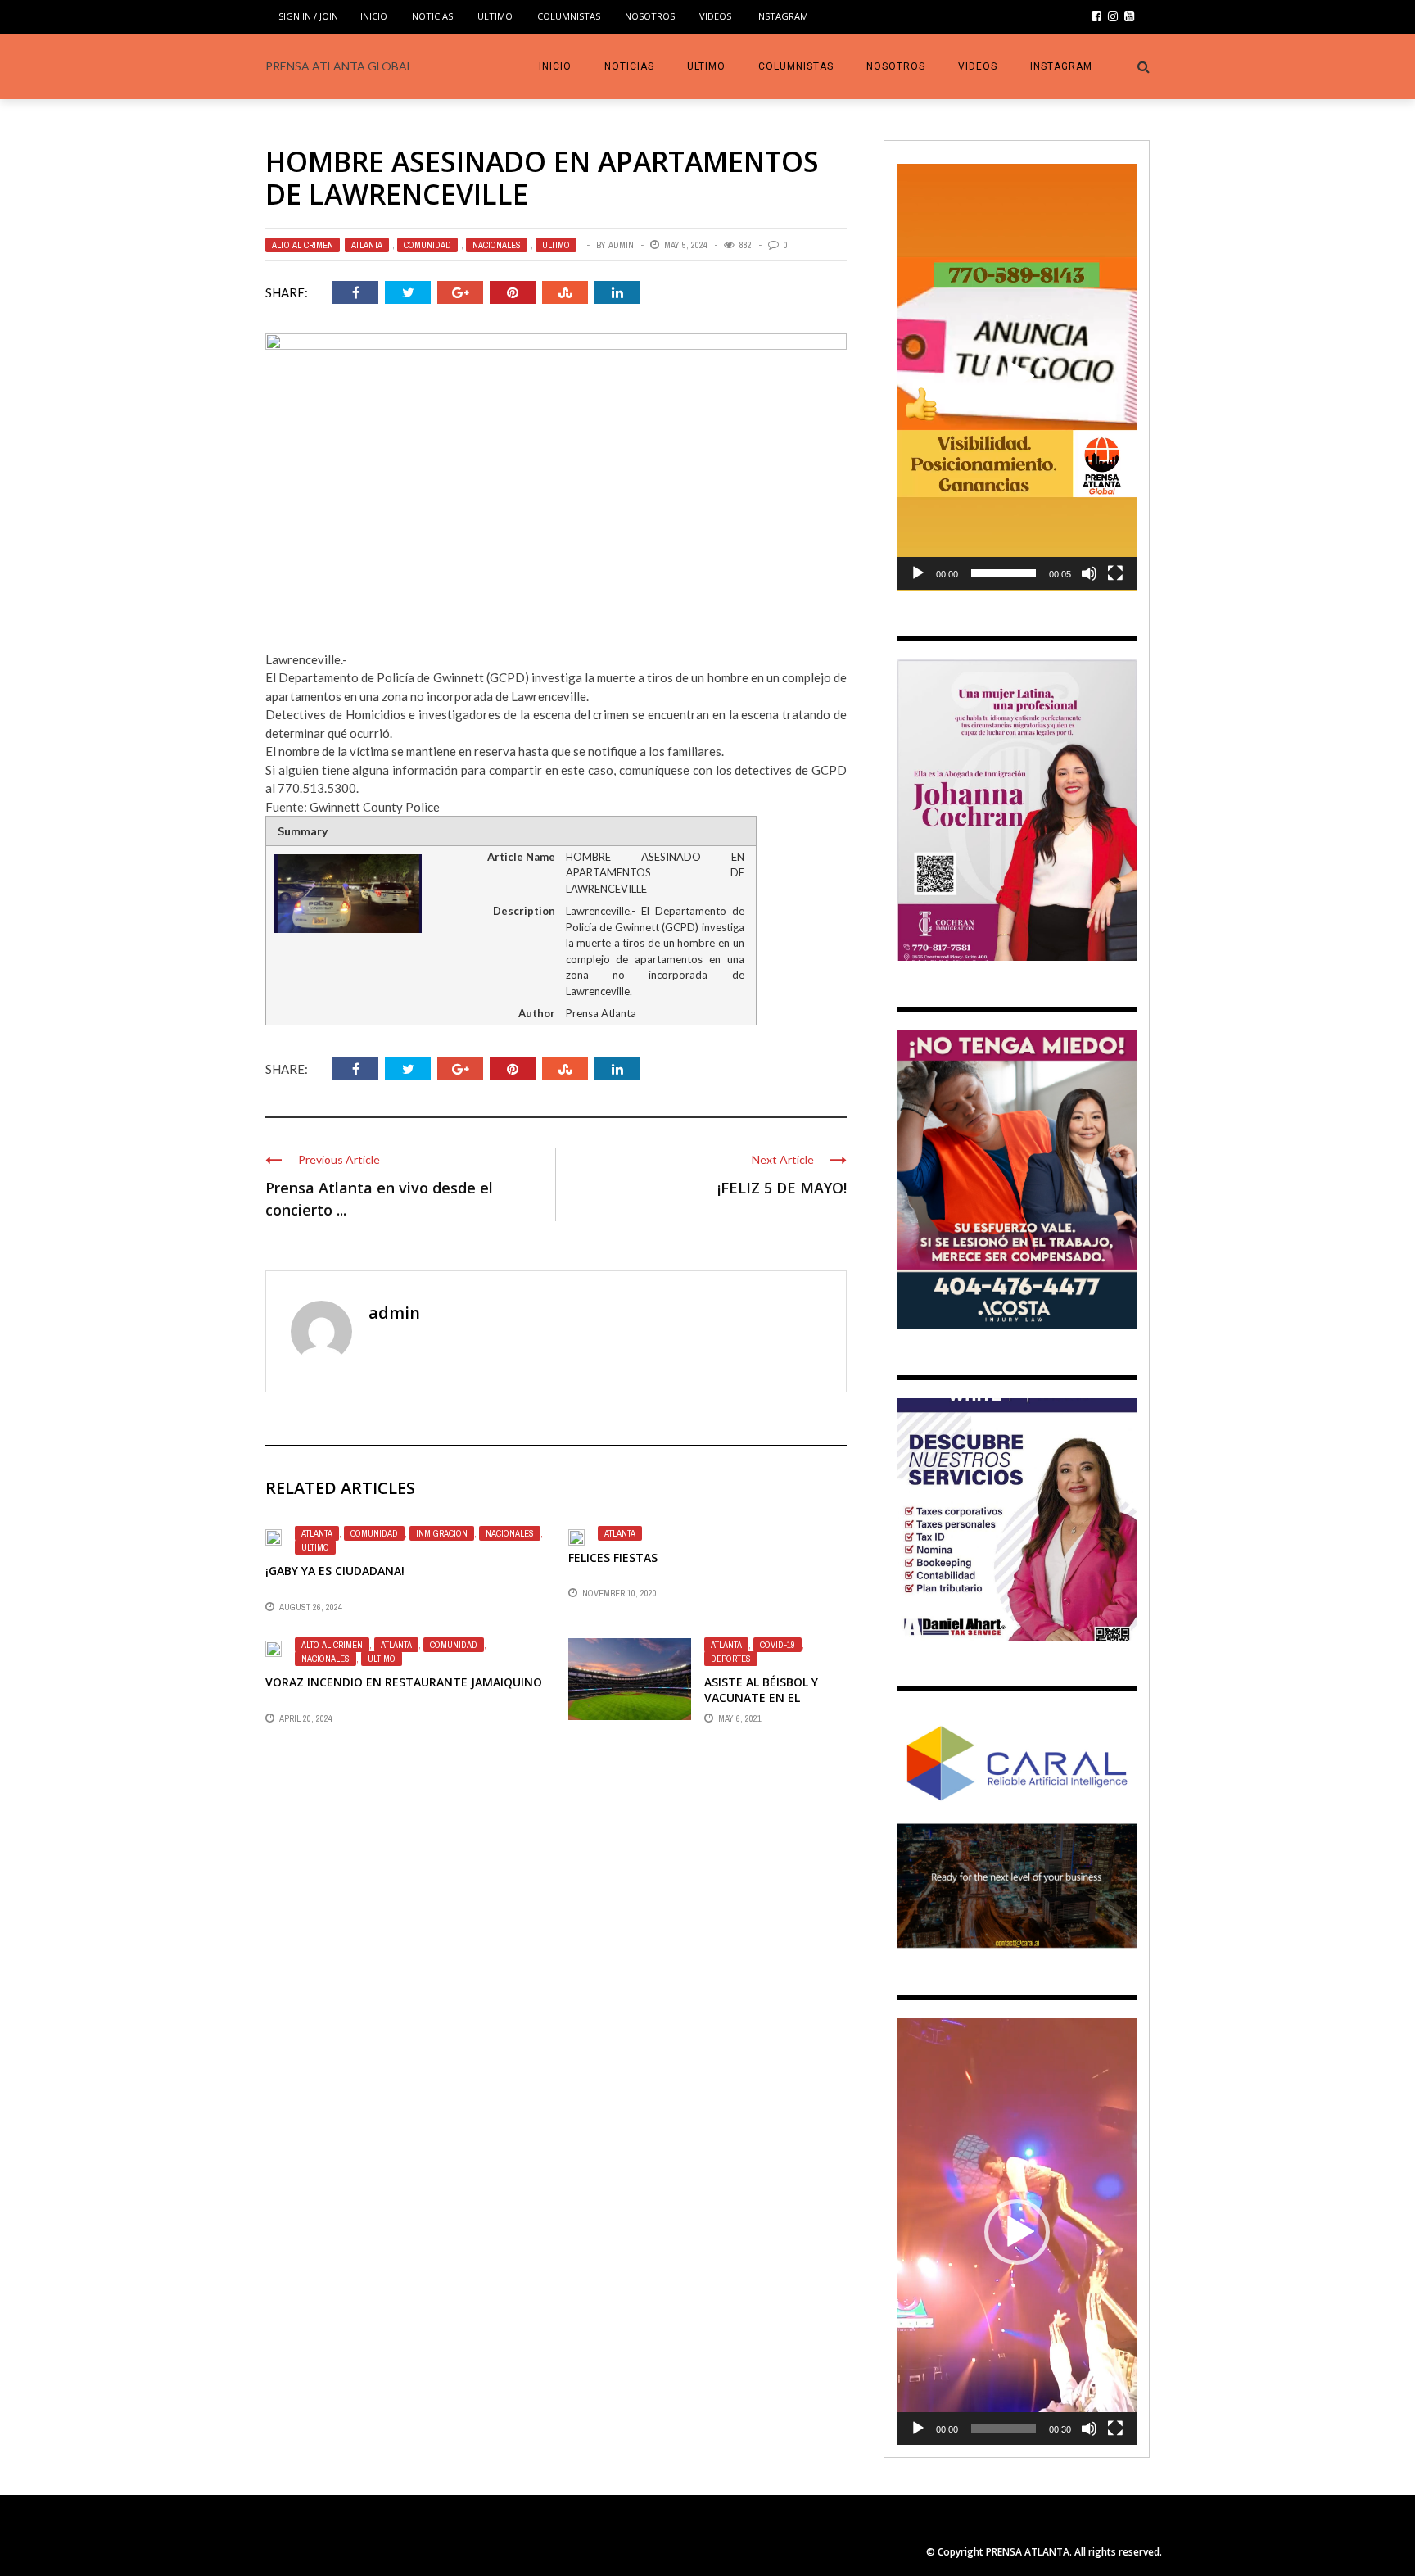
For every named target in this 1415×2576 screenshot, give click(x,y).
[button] (1017, 377)
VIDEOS (715, 16)
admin (621, 245)
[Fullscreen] (1115, 573)
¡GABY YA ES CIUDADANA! (335, 1571)
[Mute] (1089, 573)
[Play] (918, 573)
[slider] (1004, 573)
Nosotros (650, 16)
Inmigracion (442, 1533)
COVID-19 (778, 1645)
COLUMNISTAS (569, 16)
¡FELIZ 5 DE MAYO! (782, 1188)
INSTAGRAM (782, 16)
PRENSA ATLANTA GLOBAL (339, 66)
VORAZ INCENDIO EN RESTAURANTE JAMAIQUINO (404, 1682)
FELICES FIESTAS (613, 1557)
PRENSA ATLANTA (1028, 2552)
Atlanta (367, 245)
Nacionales (497, 245)
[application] (1017, 377)
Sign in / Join (308, 16)
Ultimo (495, 16)
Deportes (731, 1659)
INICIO (374, 16)
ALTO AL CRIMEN (303, 245)
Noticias (432, 16)
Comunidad (427, 245)
